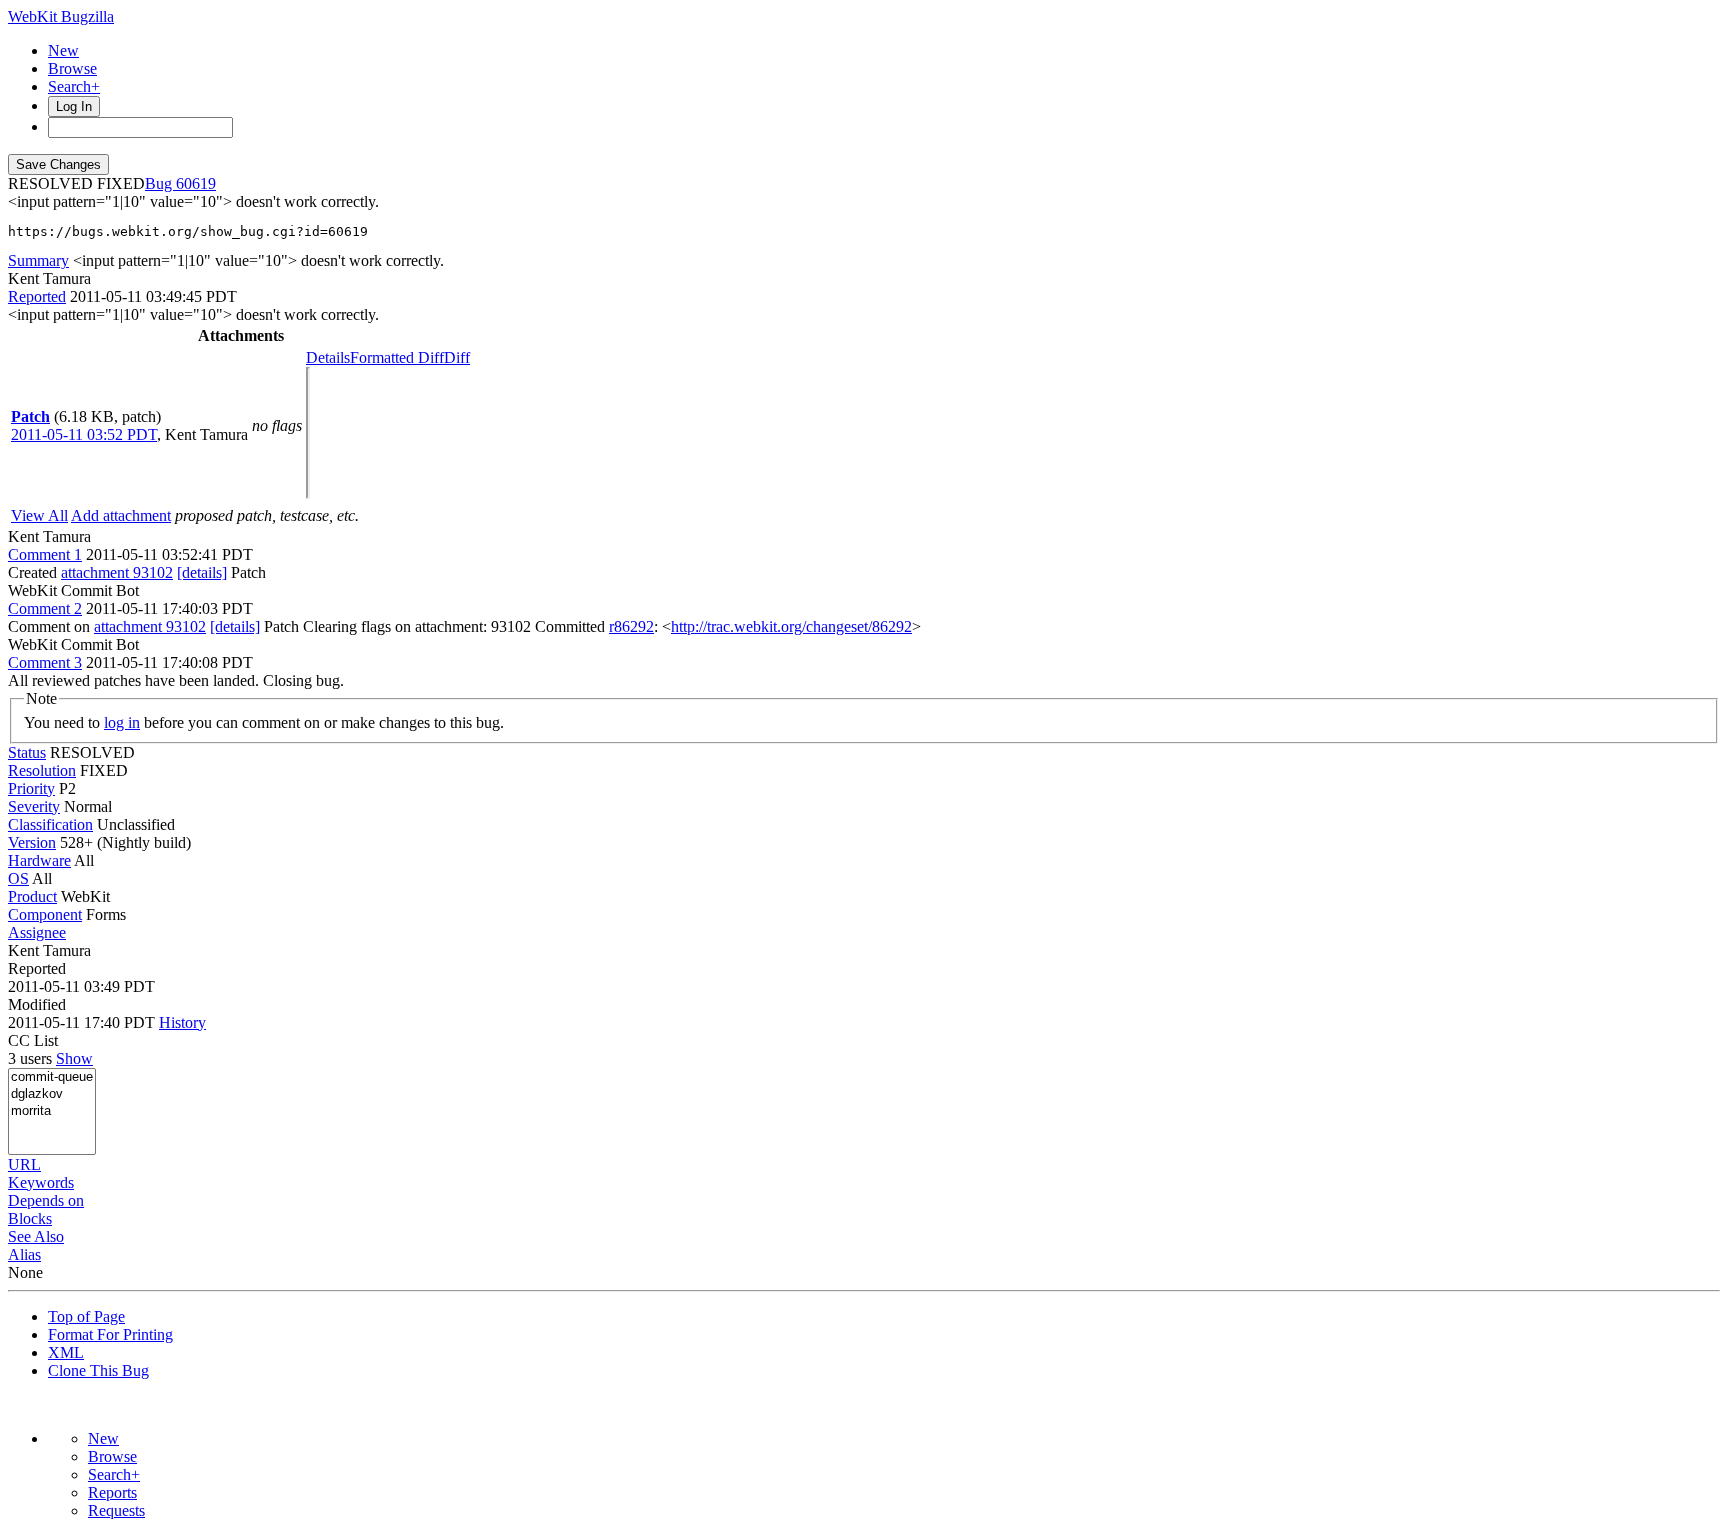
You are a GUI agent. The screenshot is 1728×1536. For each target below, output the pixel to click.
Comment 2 (45, 608)
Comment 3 (45, 662)
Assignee (37, 932)
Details (328, 357)
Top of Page (86, 1316)
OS (18, 878)
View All (39, 515)
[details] (202, 572)
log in (122, 722)
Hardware (39, 860)
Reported (37, 296)
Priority (31, 788)
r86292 (631, 626)
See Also (36, 1236)
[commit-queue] (52, 1077)
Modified (37, 1004)
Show (74, 1058)
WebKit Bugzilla (61, 16)
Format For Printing (110, 1334)
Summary (38, 260)
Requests (116, 1510)
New (63, 50)
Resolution (42, 770)
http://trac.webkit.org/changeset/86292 (791, 626)
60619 (196, 183)
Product (32, 896)
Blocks (30, 1218)
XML (66, 1352)
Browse (72, 68)
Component (45, 914)
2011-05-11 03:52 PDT (84, 434)
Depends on (46, 1200)
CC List (33, 1040)
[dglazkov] (52, 1094)
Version (32, 842)
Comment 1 (45, 554)
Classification (50, 824)
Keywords (41, 1182)
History (182, 1022)
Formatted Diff (397, 357)
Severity (34, 806)
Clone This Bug (98, 1370)
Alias (24, 1254)
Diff (457, 357)
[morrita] (52, 1111)
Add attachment (121, 515)
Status (27, 752)
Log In (74, 106)
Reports (112, 1492)
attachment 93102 (117, 572)
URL (24, 1164)
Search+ (74, 86)
